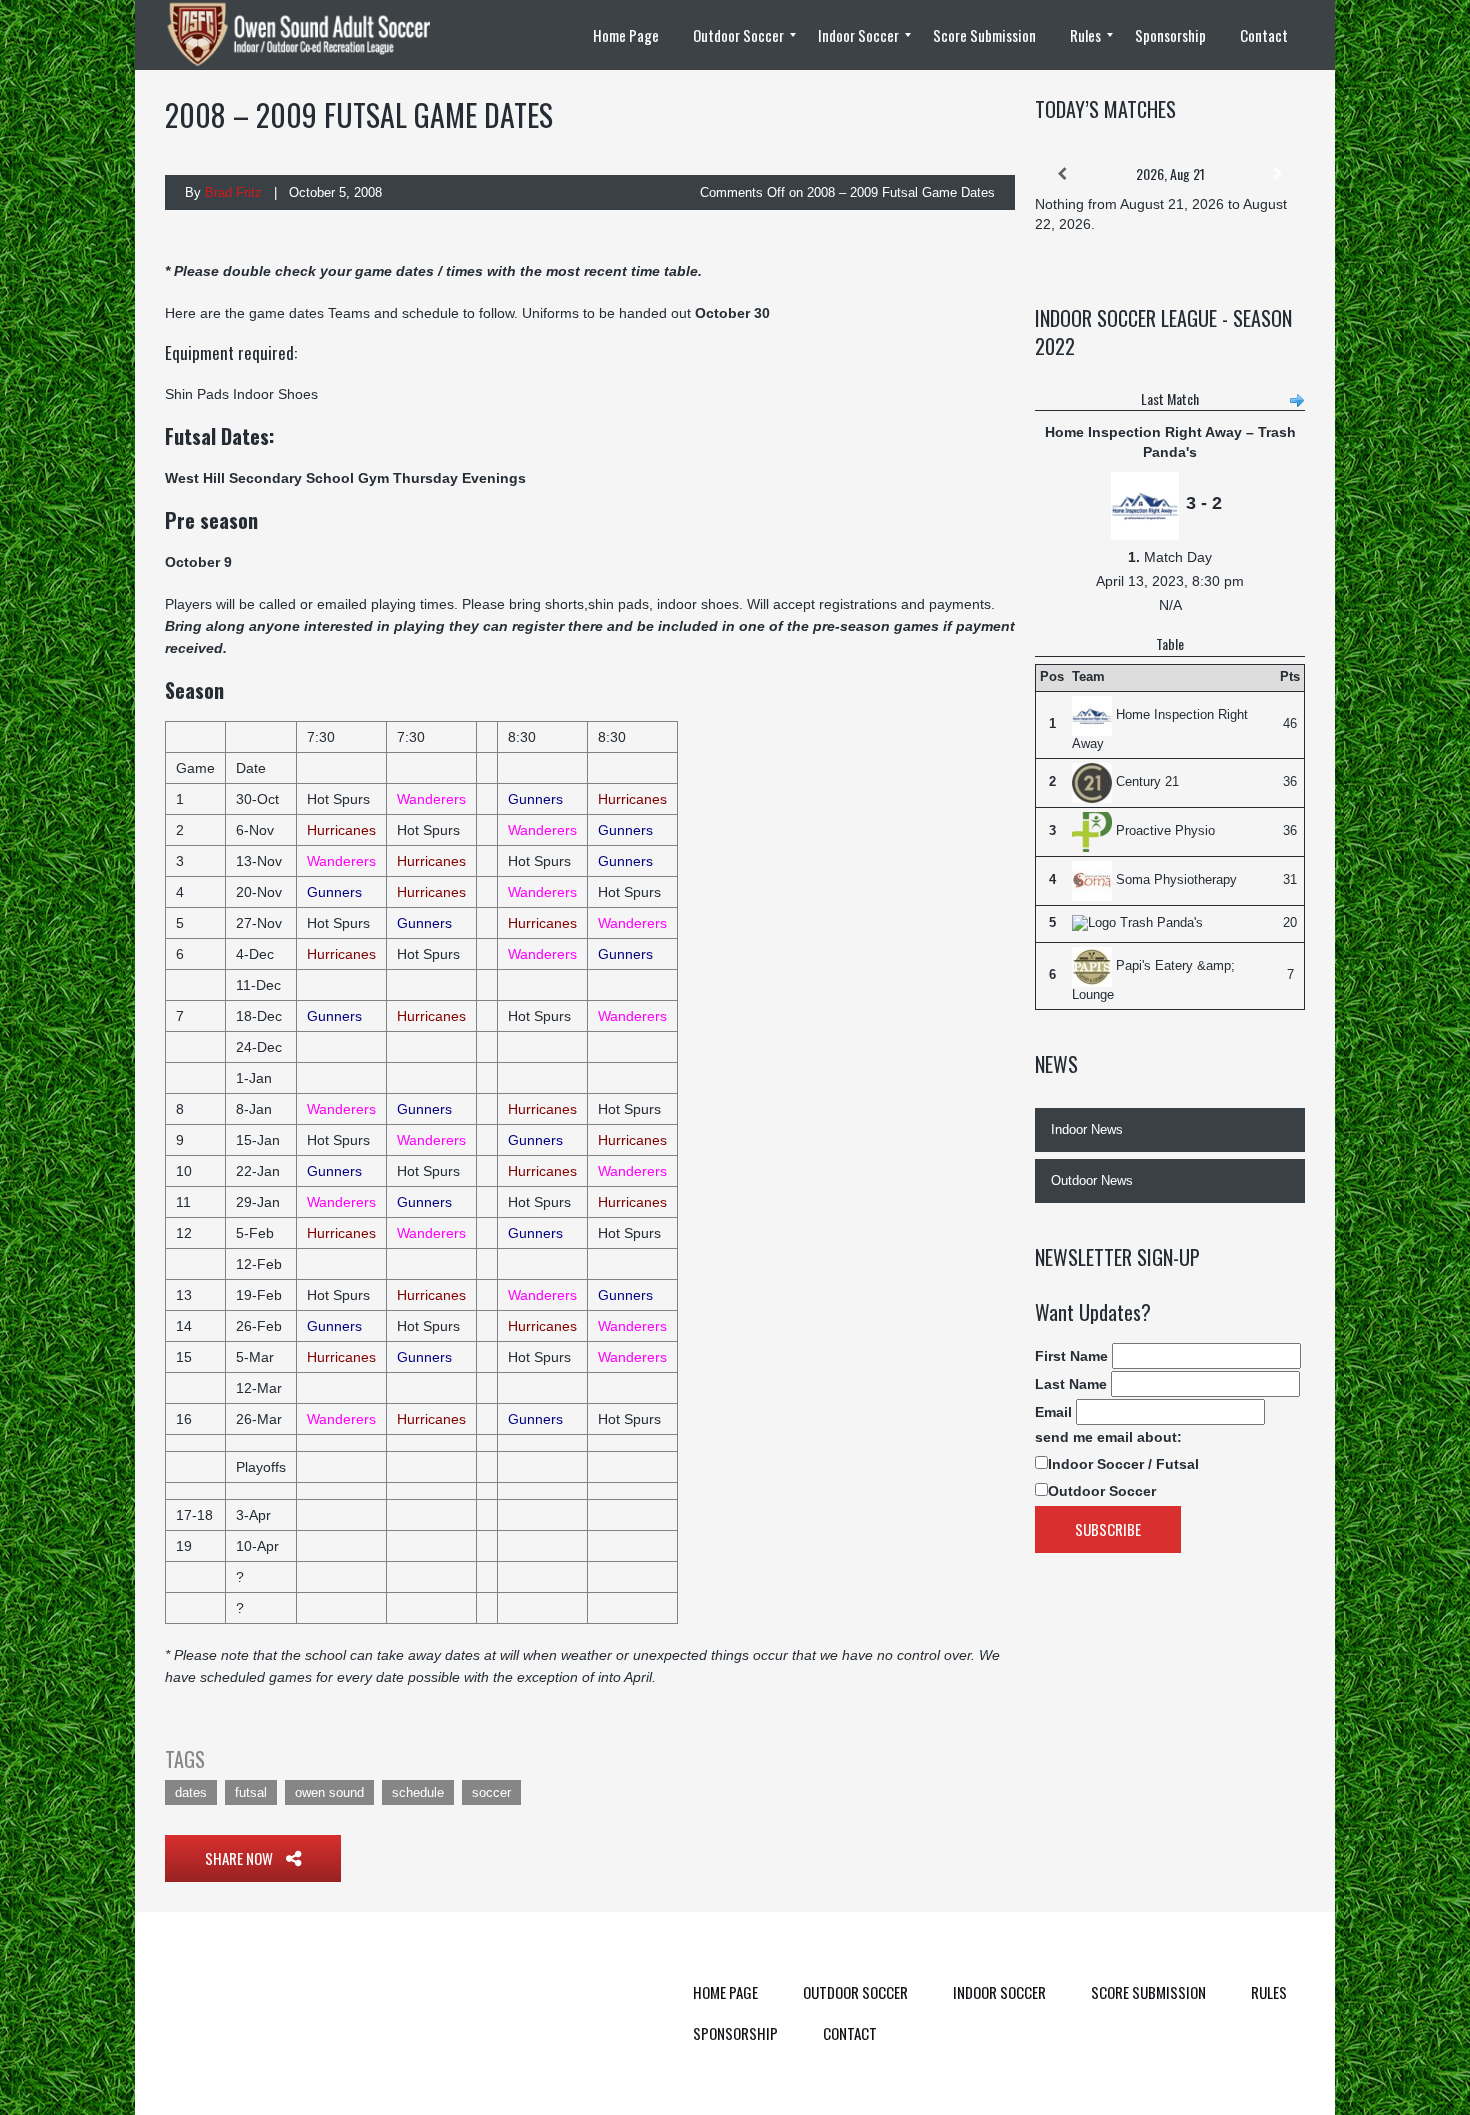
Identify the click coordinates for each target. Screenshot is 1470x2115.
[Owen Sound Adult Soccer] (310, 35)
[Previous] (1062, 174)
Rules (1269, 1992)
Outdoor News (1092, 1180)
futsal (251, 1792)
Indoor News (1087, 1129)
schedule (418, 1792)
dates (191, 1792)
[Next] (1278, 174)
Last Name (1071, 1384)
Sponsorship (735, 2033)
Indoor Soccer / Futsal (1123, 1464)
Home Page (725, 1992)
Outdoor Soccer (1102, 1491)
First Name (1071, 1356)
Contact (850, 2033)
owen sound (329, 1792)
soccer (491, 1792)
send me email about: (1108, 1437)
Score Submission (1148, 1992)
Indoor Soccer (999, 1992)
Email (1053, 1412)
